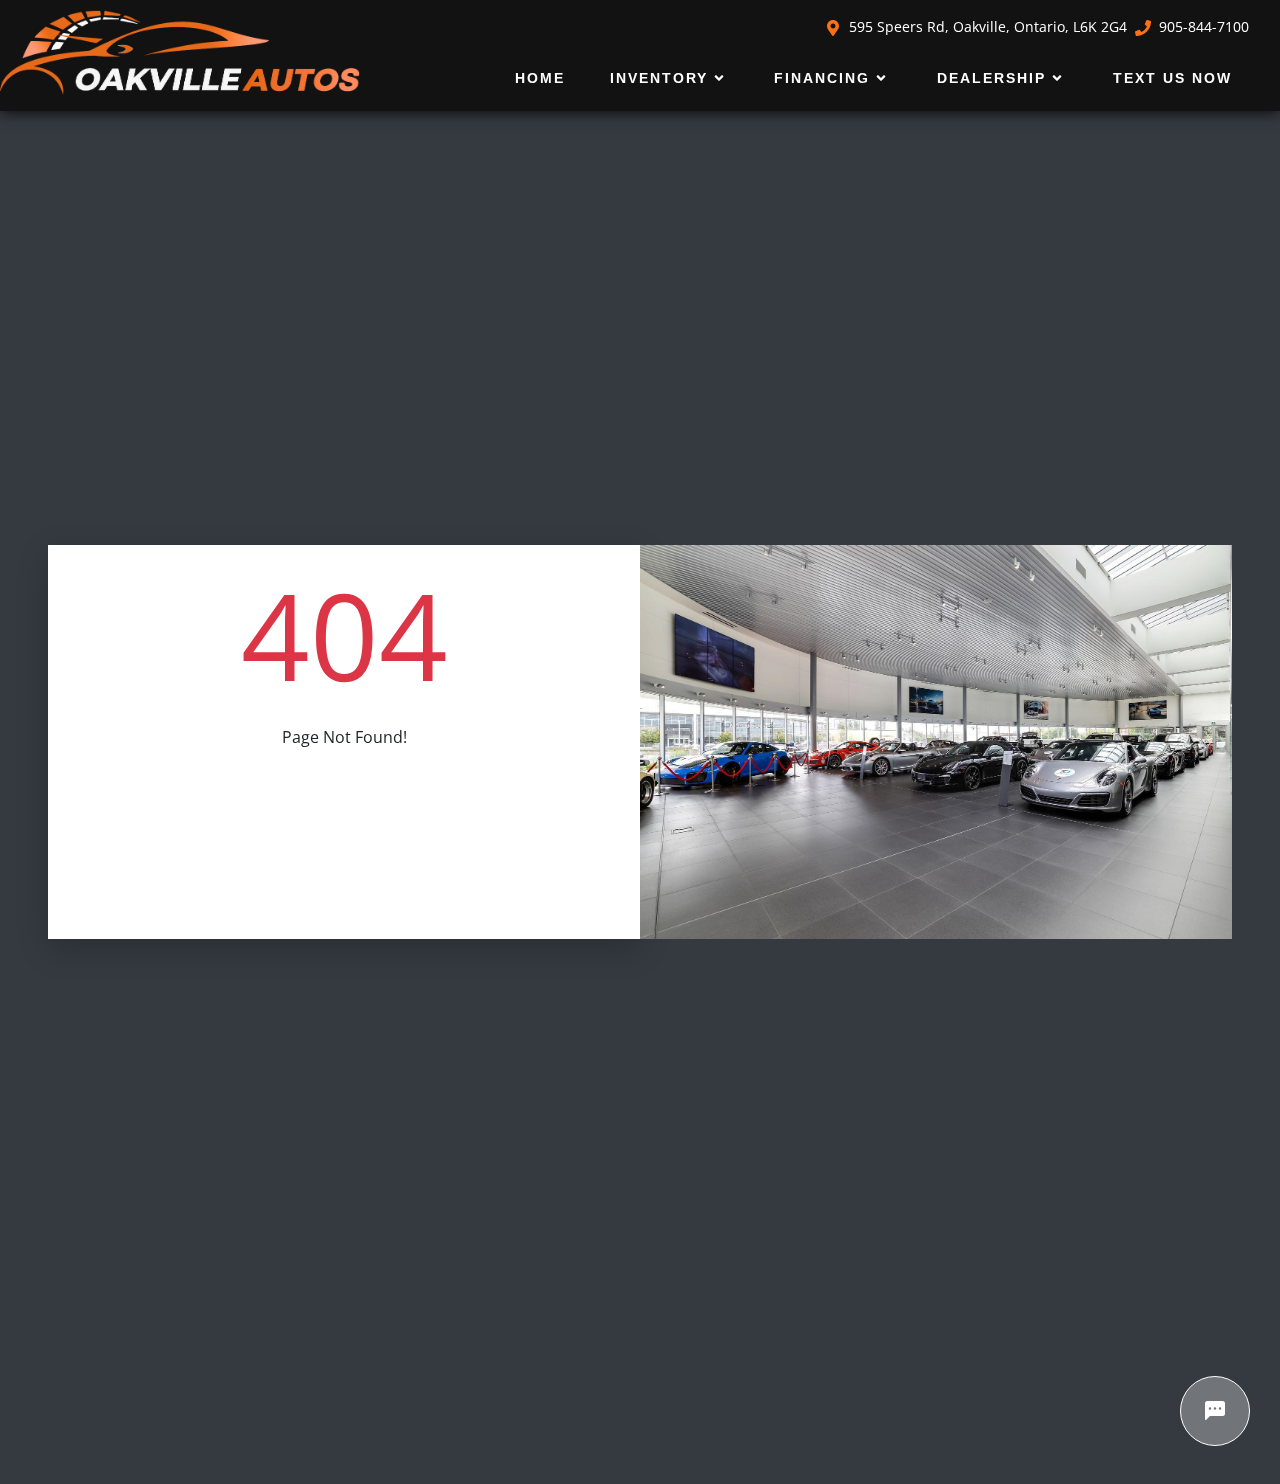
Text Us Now (1172, 78)
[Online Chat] (1215, 1411)
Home (540, 78)
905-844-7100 (1204, 26)
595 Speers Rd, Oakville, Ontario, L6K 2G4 (988, 26)
